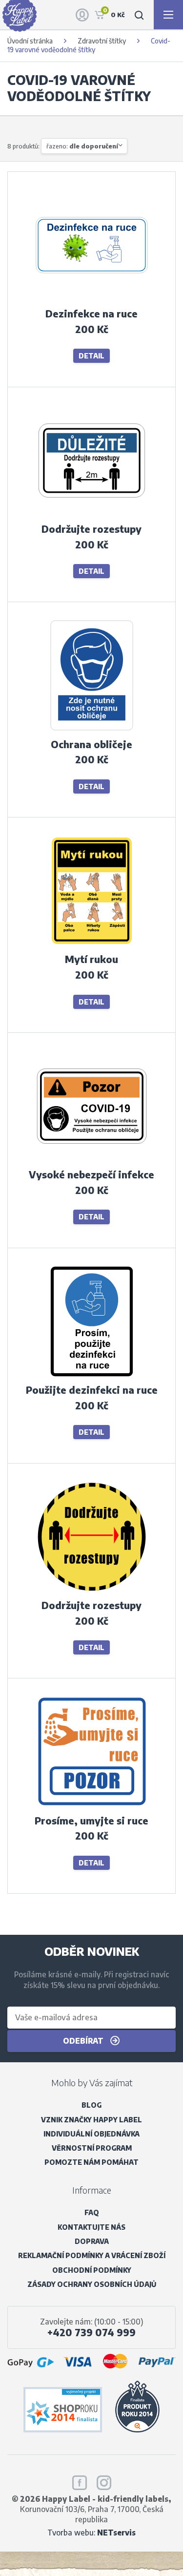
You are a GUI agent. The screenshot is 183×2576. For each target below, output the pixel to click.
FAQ (92, 2212)
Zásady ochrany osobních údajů (92, 2284)
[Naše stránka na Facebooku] (80, 2481)
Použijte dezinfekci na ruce (92, 1390)
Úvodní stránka (30, 41)
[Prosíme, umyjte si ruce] (92, 1807)
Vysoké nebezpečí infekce (91, 1174)
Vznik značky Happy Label (91, 2120)
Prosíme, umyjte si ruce (91, 1821)
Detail (91, 356)
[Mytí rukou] (92, 946)
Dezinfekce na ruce (91, 314)
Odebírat (84, 2041)
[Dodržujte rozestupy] (92, 516)
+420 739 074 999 (91, 2332)
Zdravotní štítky (102, 41)
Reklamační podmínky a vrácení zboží (92, 2255)
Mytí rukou (91, 959)
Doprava (92, 2241)
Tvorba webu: (91, 2532)
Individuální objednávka (91, 2134)
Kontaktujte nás (91, 2227)
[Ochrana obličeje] (92, 731)
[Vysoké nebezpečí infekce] (92, 1162)
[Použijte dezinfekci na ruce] (92, 1377)
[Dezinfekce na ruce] (92, 301)
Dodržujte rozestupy (91, 529)
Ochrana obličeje (91, 744)
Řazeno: (82, 146)
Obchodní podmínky (92, 2270)
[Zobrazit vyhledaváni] (139, 15)
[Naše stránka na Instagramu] (104, 2481)
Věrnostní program (92, 2148)
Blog (91, 2105)
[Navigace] (168, 15)
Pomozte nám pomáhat (91, 2162)
